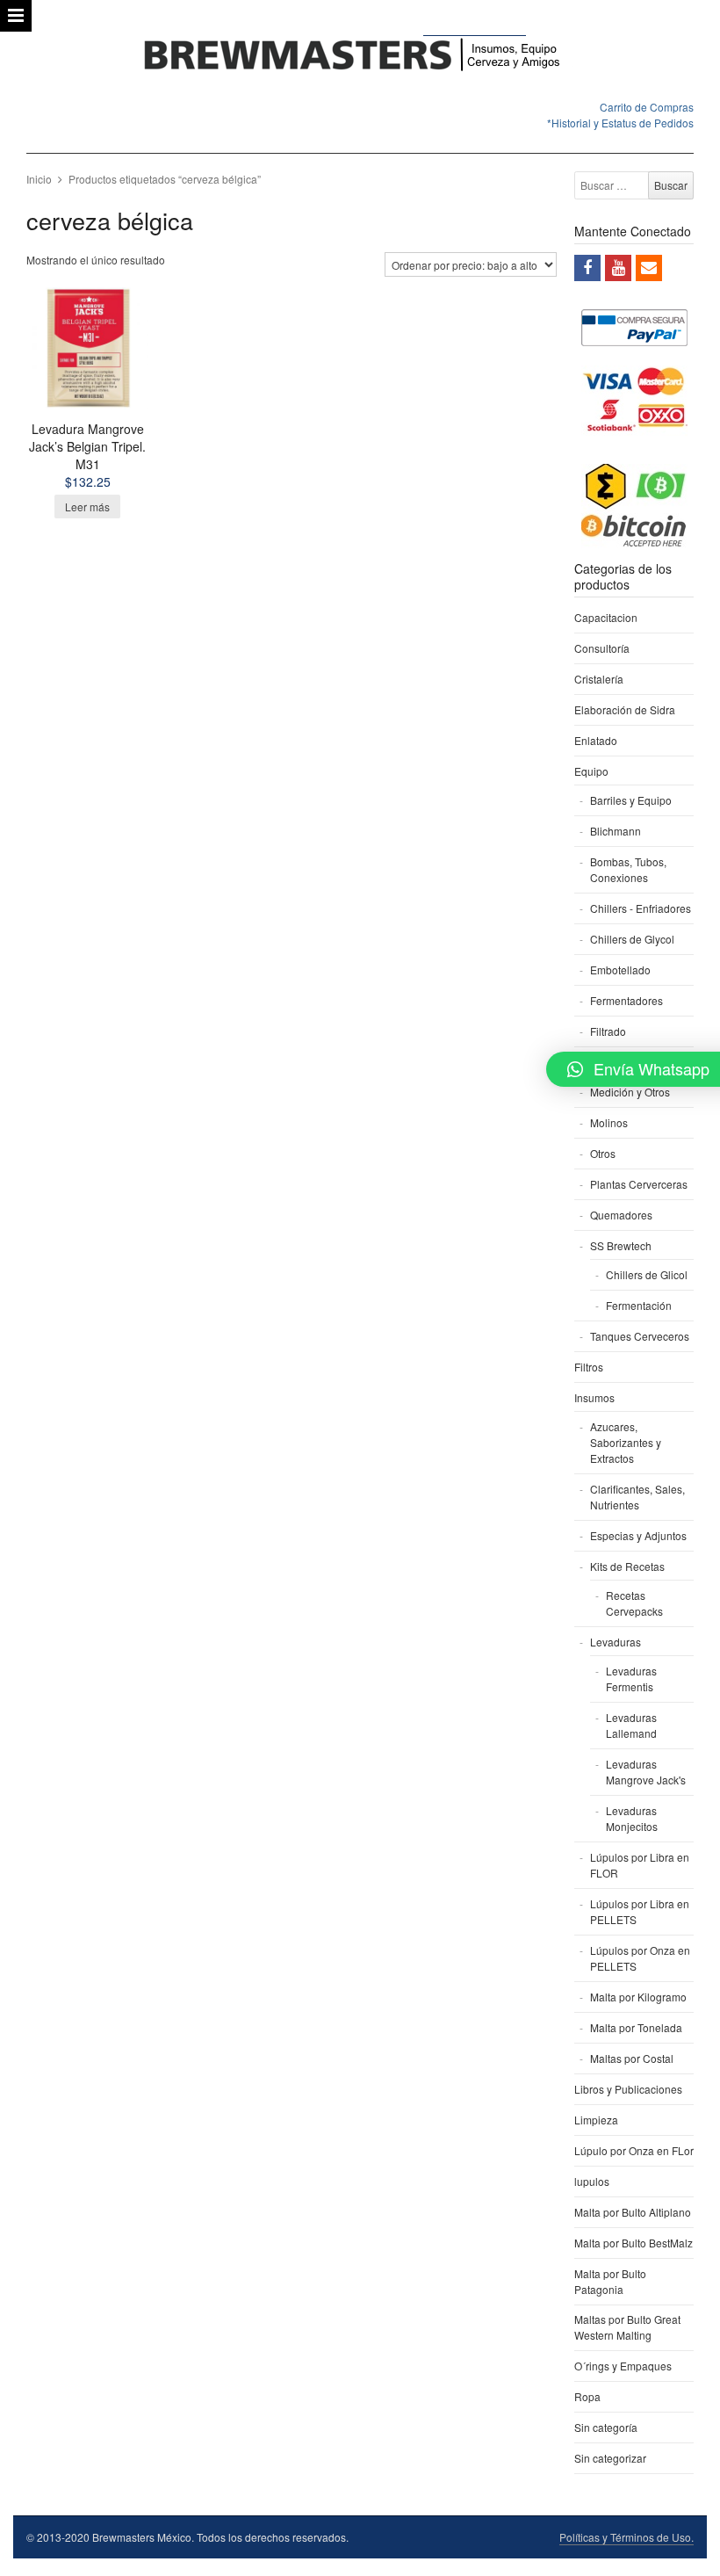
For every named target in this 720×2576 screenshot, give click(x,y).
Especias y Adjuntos (638, 1535)
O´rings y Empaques (623, 2366)
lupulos (592, 2181)
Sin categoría (606, 2427)
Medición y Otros (630, 1092)
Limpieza (596, 2120)
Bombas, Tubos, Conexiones (628, 869)
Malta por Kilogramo (638, 1997)
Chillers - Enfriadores (641, 908)
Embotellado (620, 970)
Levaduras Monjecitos (632, 1818)
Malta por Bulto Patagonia (610, 2281)
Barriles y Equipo (631, 800)
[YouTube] (618, 268)
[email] (649, 268)
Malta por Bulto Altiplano (633, 2212)
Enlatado (596, 740)
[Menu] (16, 16)
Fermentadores (626, 1000)
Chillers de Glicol (647, 1274)
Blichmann (616, 831)
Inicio (39, 179)
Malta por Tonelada (636, 2027)
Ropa (587, 2396)
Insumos (594, 1397)
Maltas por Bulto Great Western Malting (627, 2327)
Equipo (591, 771)
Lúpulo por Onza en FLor (634, 2150)
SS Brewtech (621, 1245)
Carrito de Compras (647, 107)
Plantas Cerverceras (639, 1184)
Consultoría (602, 648)
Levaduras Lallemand (631, 1725)
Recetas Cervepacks (634, 1603)
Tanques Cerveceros (640, 1336)
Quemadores (621, 1215)
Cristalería (599, 679)
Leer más (87, 507)
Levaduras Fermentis (631, 1679)
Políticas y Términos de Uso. (626, 2537)
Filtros (589, 1367)
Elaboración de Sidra (625, 709)
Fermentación (639, 1305)
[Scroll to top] (687, 2551)
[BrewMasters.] (360, 56)
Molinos (609, 1122)
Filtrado (608, 1031)
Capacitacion (606, 617)
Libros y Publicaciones (628, 2089)
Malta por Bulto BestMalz (634, 2243)
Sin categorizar (610, 2458)
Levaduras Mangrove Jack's (646, 1772)
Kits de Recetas (627, 1566)
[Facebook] (587, 268)
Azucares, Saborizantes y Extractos (626, 1442)
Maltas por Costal (632, 2058)
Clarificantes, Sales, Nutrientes (637, 1497)
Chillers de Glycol (632, 939)
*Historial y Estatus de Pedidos (620, 123)
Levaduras (616, 1642)
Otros (603, 1153)
